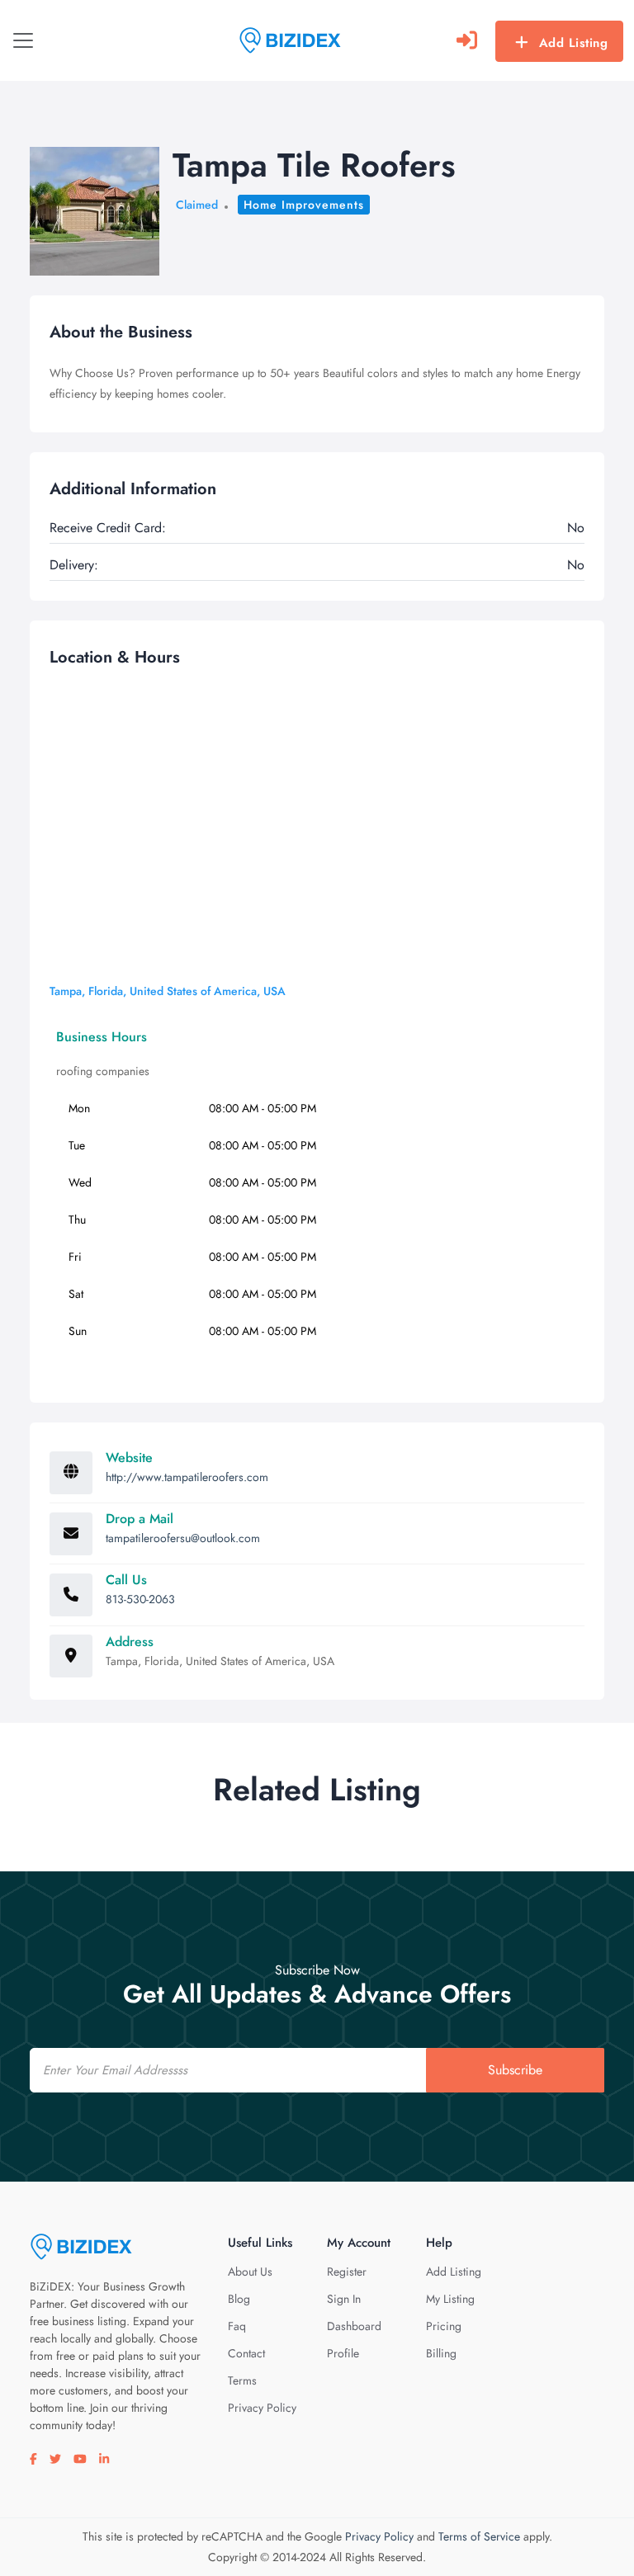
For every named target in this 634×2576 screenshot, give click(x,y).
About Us (250, 2272)
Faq (237, 2326)
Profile (343, 2353)
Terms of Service (479, 2536)
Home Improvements (304, 205)
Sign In (344, 2299)
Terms (242, 2380)
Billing (441, 2353)
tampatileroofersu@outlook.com (183, 1538)
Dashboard (354, 2326)
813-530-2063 (140, 1599)
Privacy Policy (262, 2408)
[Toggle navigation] (23, 40)
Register (347, 2272)
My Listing (450, 2299)
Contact (246, 2353)
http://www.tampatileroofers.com (187, 1477)
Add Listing (574, 43)
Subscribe (515, 2070)
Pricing (444, 2326)
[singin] (467, 40)
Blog (239, 2299)
